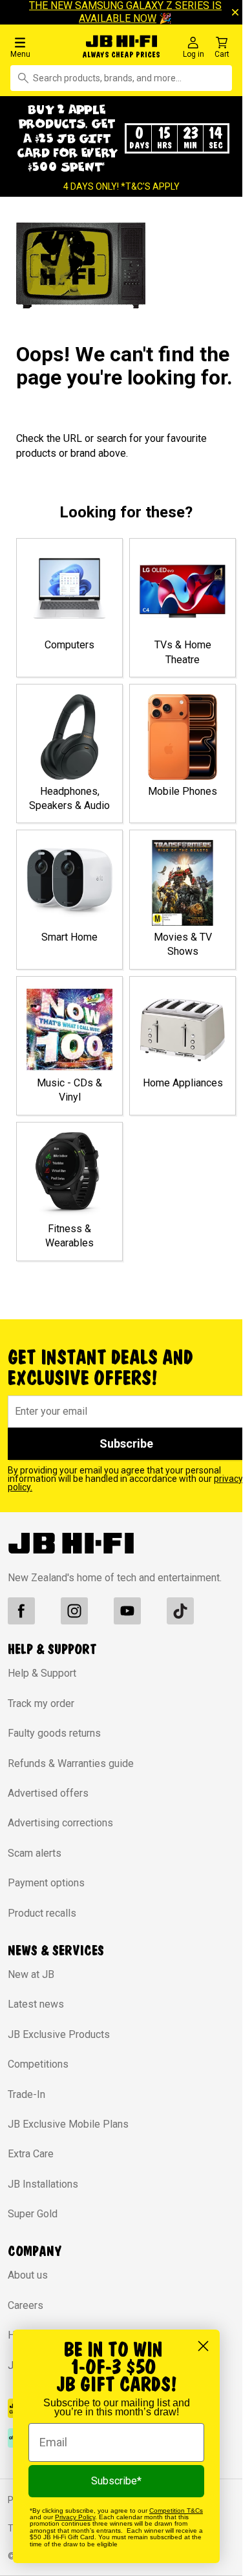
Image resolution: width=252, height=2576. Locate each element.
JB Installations (43, 2184)
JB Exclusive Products (59, 2034)
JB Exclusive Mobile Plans (68, 2124)
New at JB (31, 1974)
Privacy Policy (75, 2517)
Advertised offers (48, 1793)
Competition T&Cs (176, 2511)
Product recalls (42, 1913)
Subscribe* (116, 2481)
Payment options (46, 1883)
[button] (42, 47)
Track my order (41, 1703)
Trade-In (26, 2094)
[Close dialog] (203, 2346)
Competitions (38, 2064)
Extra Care (31, 2154)
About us (28, 2275)
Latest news (36, 2004)
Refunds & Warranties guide (71, 1763)
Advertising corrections (60, 1823)
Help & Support (42, 1673)
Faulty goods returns (54, 1733)
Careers (26, 2305)
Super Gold (33, 2214)
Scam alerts (35, 1853)
